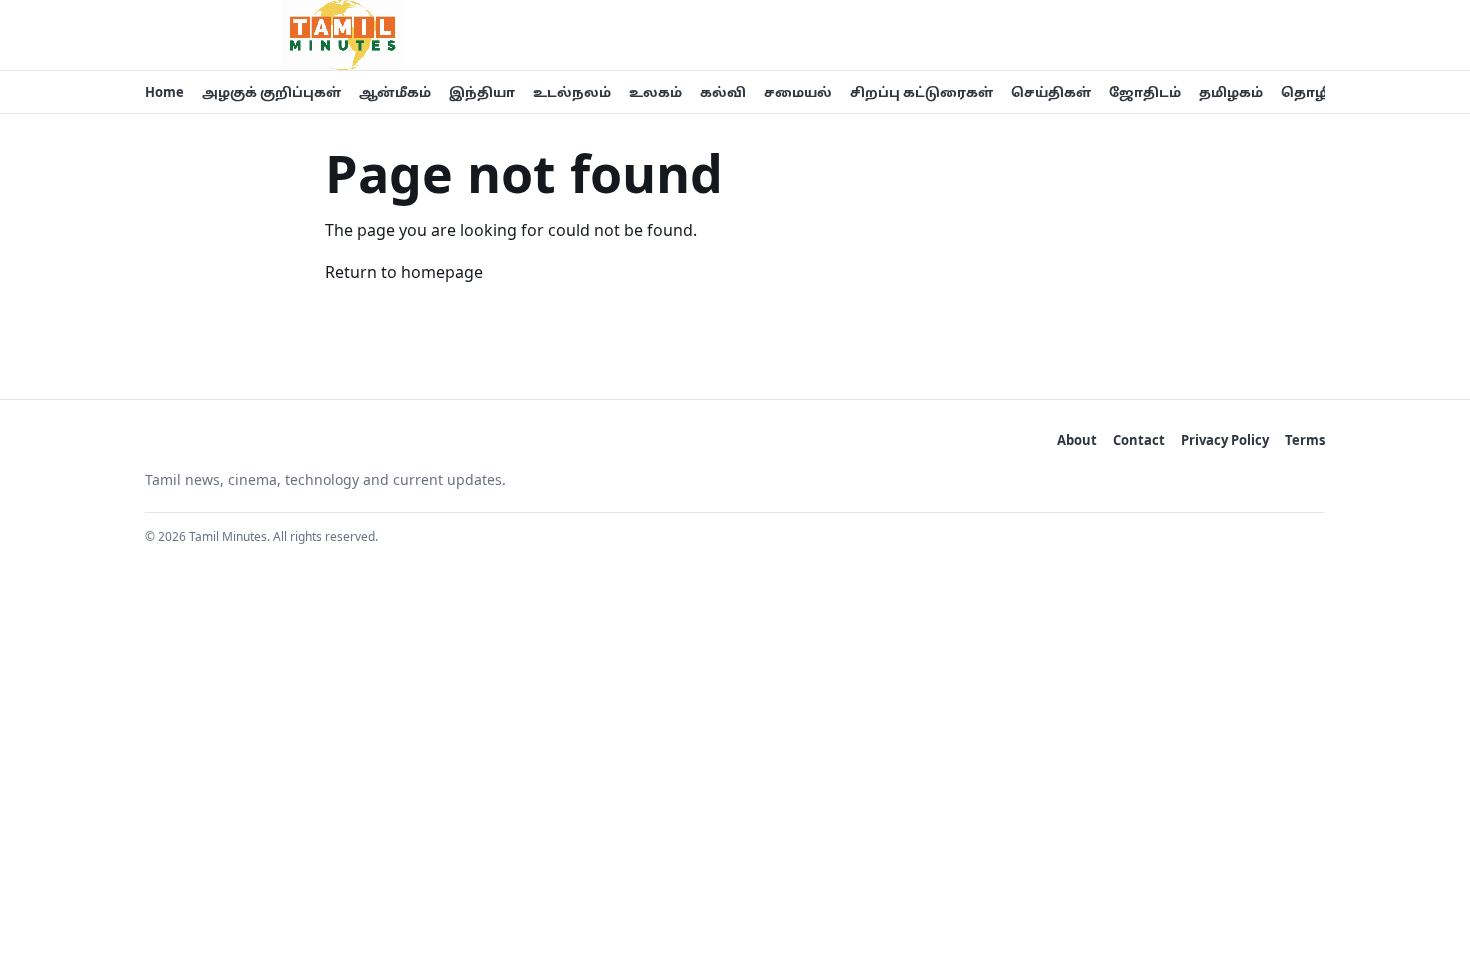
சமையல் (798, 92)
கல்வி (723, 92)
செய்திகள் (1051, 92)
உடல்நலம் (572, 92)
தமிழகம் (1231, 92)
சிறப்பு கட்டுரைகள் (921, 92)
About (1077, 440)
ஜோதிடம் (1145, 92)
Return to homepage (404, 272)
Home (164, 92)
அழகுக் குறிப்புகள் (271, 92)
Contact (1139, 440)
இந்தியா (482, 92)
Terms (1305, 440)
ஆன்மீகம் (395, 92)
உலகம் (655, 92)
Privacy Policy (1225, 440)
